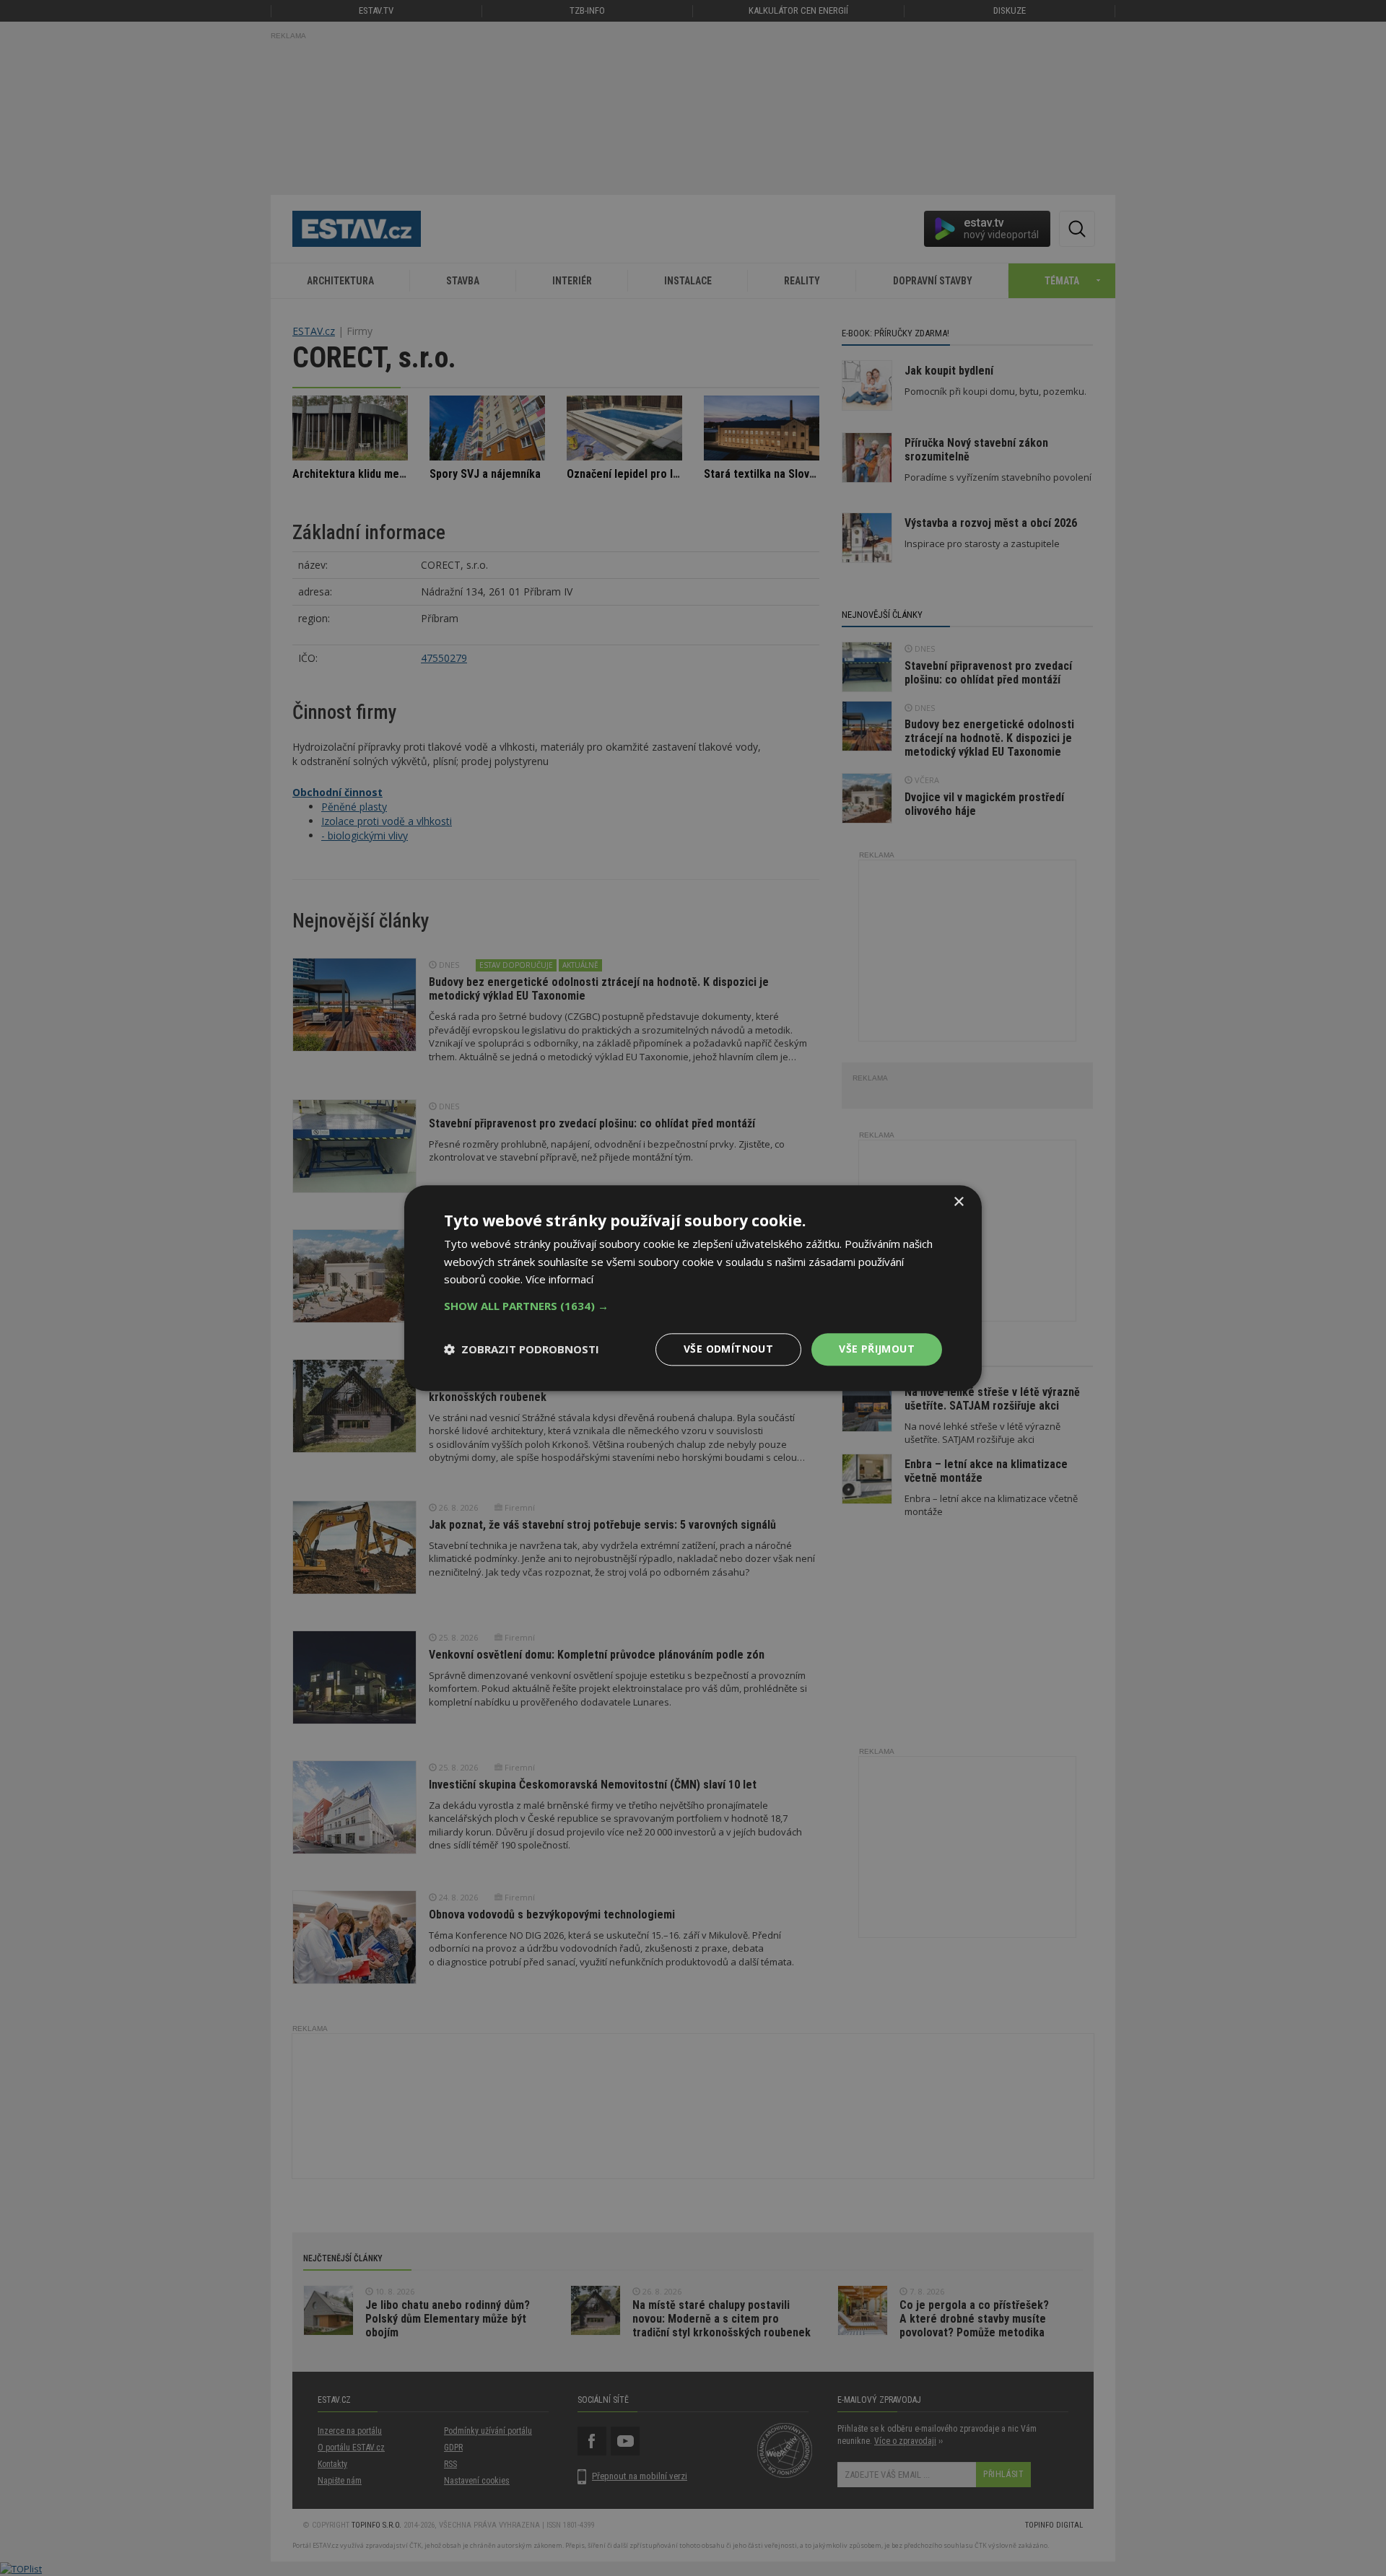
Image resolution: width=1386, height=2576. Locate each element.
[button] (693, 1306)
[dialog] (693, 1288)
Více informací (559, 1280)
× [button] (958, 1202)
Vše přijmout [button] (877, 1349)
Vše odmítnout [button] (728, 1349)
